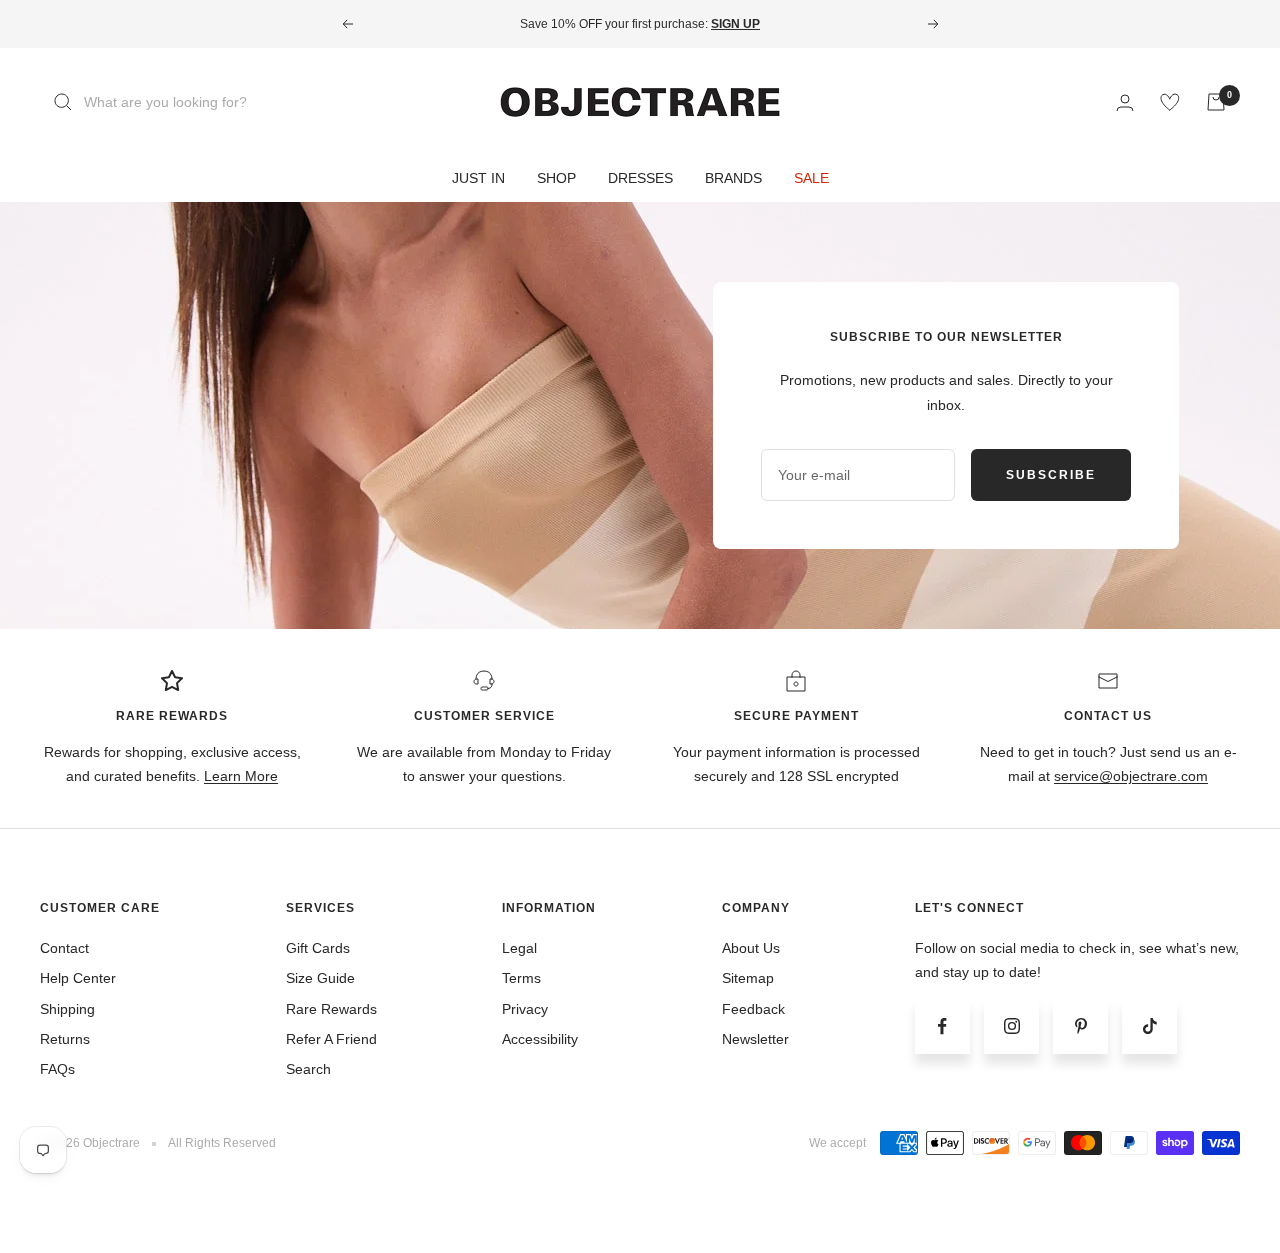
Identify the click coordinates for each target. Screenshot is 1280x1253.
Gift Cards (318, 948)
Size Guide (320, 978)
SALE (811, 178)
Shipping (67, 1009)
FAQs (57, 1069)
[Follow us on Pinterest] (1080, 1026)
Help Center (78, 978)
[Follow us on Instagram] (1011, 1026)
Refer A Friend (331, 1039)
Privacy (525, 1009)
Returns (65, 1039)
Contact (64, 948)
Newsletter (755, 1039)
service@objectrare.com (1131, 776)
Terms (521, 978)
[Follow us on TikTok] (1149, 1026)
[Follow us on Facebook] (942, 1026)
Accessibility (540, 1039)
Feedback (753, 1009)
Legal (519, 948)
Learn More (241, 776)
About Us (751, 948)
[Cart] (1216, 102)
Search (308, 1069)
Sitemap (748, 978)
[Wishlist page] (1170, 102)
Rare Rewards (331, 1009)
